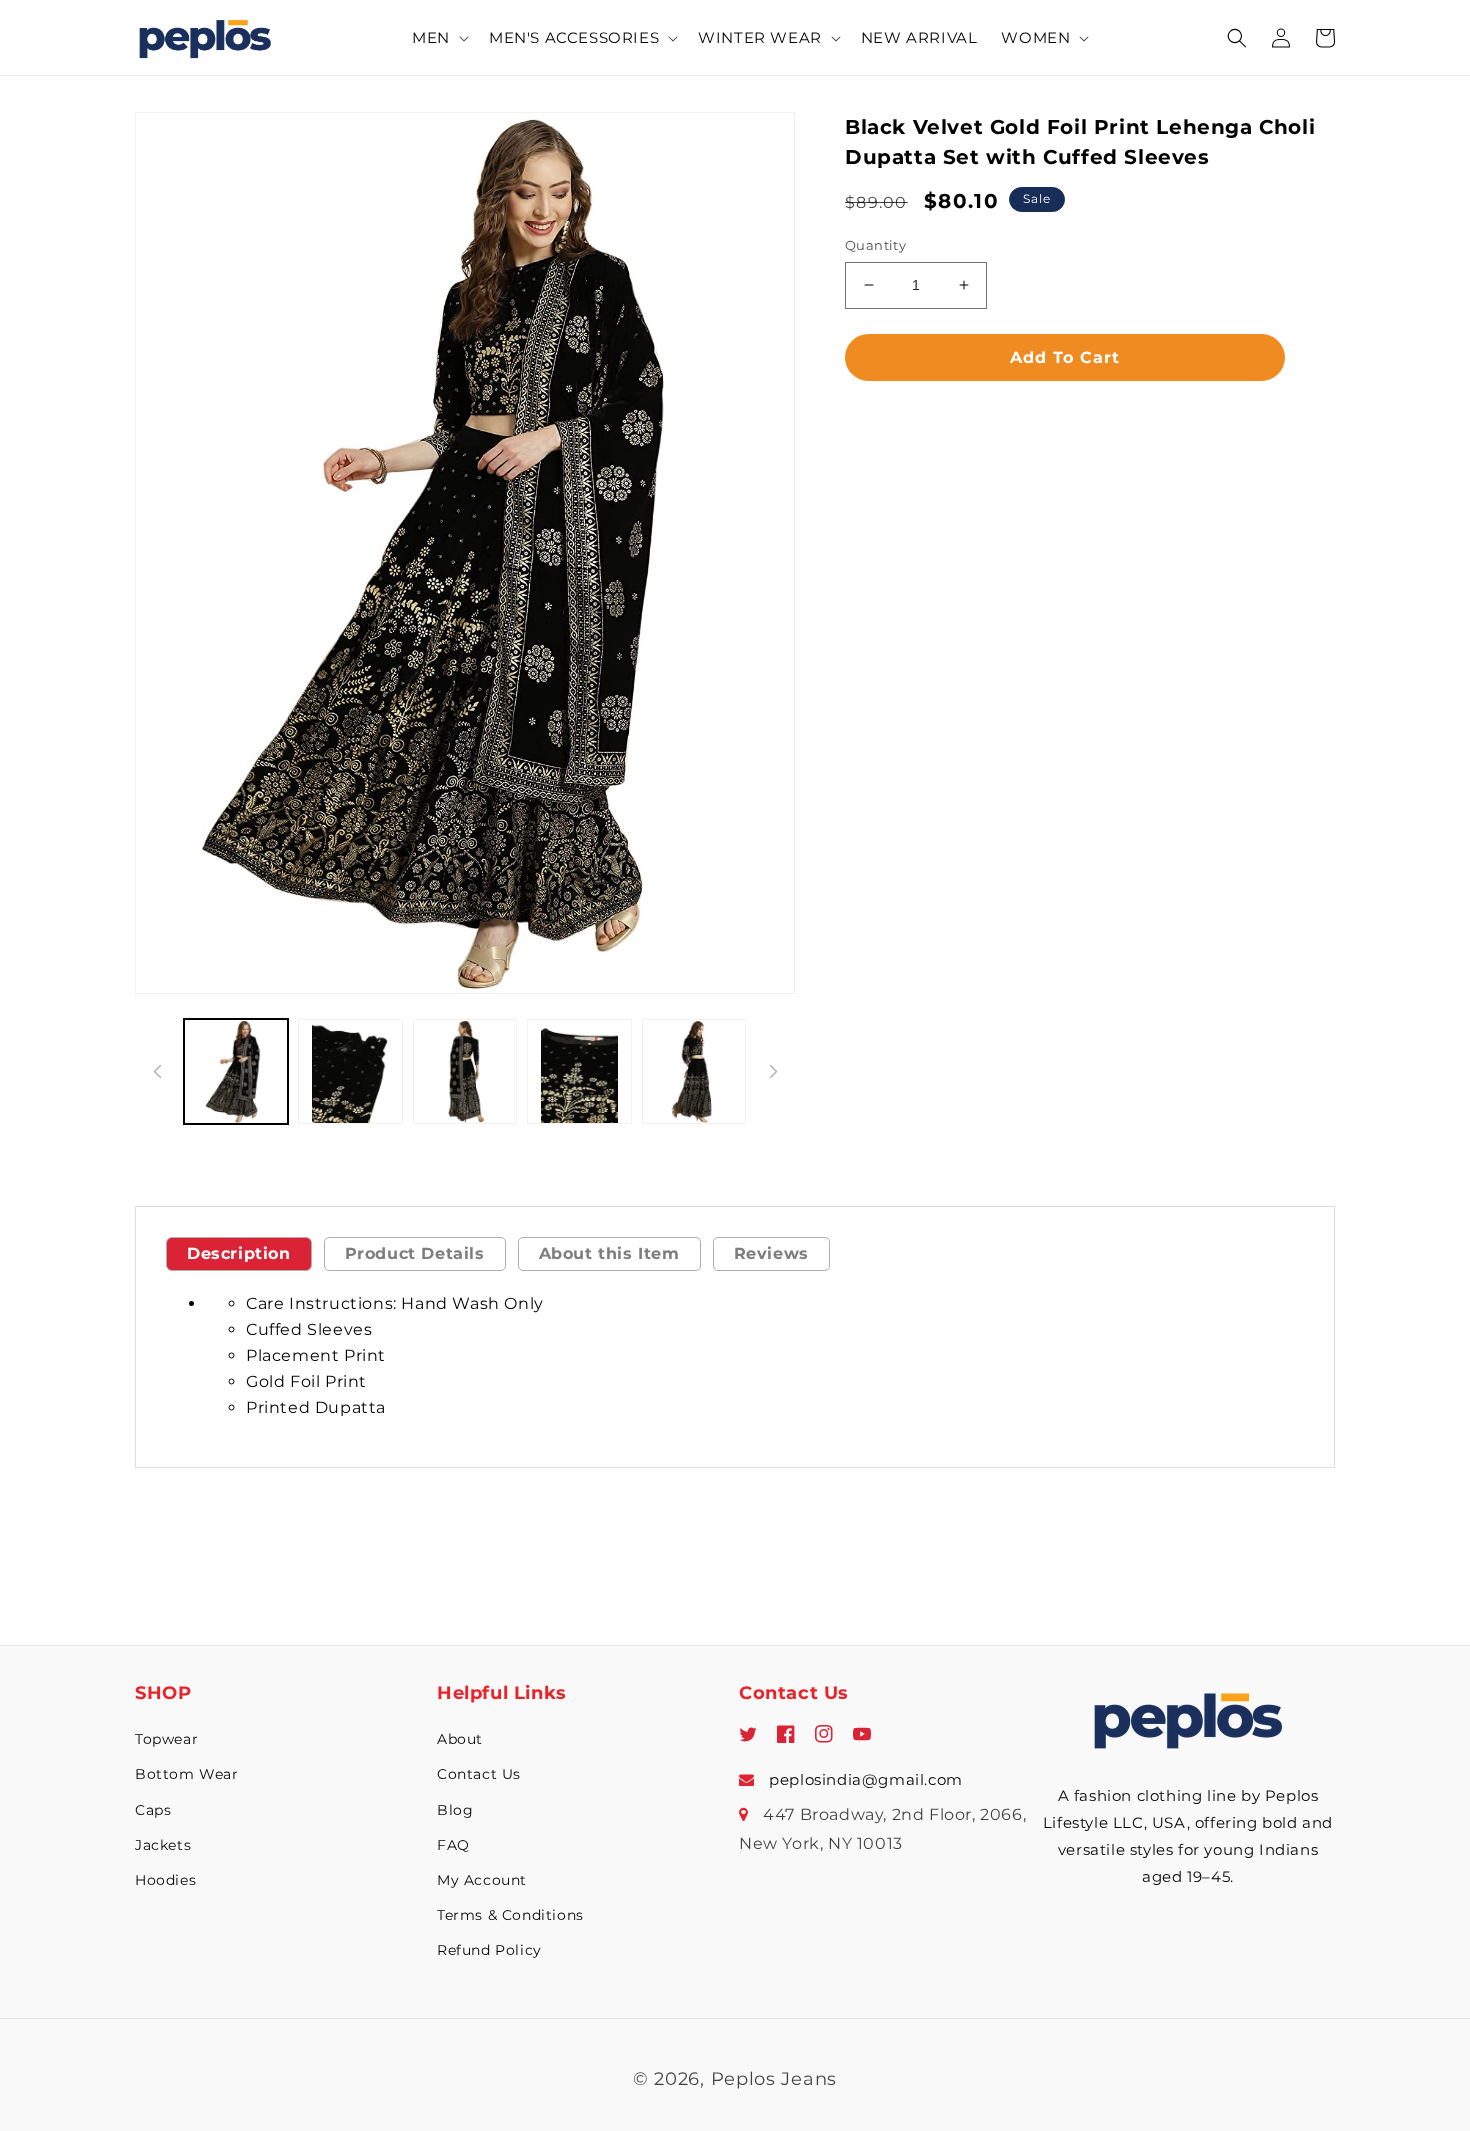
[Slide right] (773, 1072)
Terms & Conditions (510, 1915)
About (460, 1739)
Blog (455, 1810)
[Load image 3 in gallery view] (465, 1071)
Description (239, 1253)
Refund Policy (489, 1950)
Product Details (415, 1253)
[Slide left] (157, 1072)
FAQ (453, 1845)
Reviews (771, 1253)
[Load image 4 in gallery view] (579, 1071)
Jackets (163, 1845)
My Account (482, 1880)
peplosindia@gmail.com (864, 1779)
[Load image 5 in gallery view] (694, 1071)
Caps (153, 1810)
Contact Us (479, 1774)
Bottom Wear (187, 1774)
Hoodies (165, 1880)
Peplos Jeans (774, 2079)
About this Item (609, 1253)
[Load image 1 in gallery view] (236, 1071)
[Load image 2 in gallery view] (350, 1071)
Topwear (166, 1739)
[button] (438, 38)
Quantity (875, 245)
